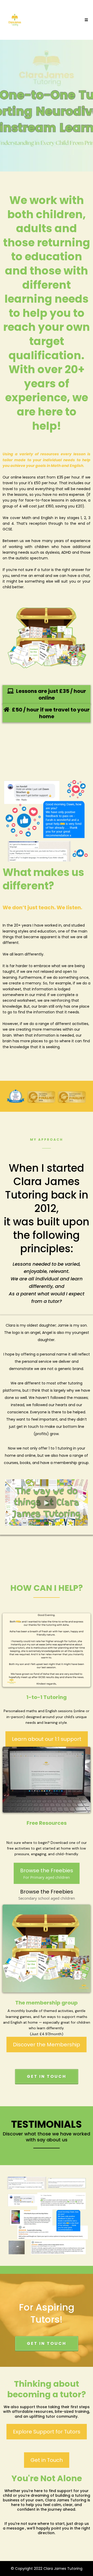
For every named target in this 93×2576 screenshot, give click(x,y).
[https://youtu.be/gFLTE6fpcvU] (47, 638)
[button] (86, 20)
